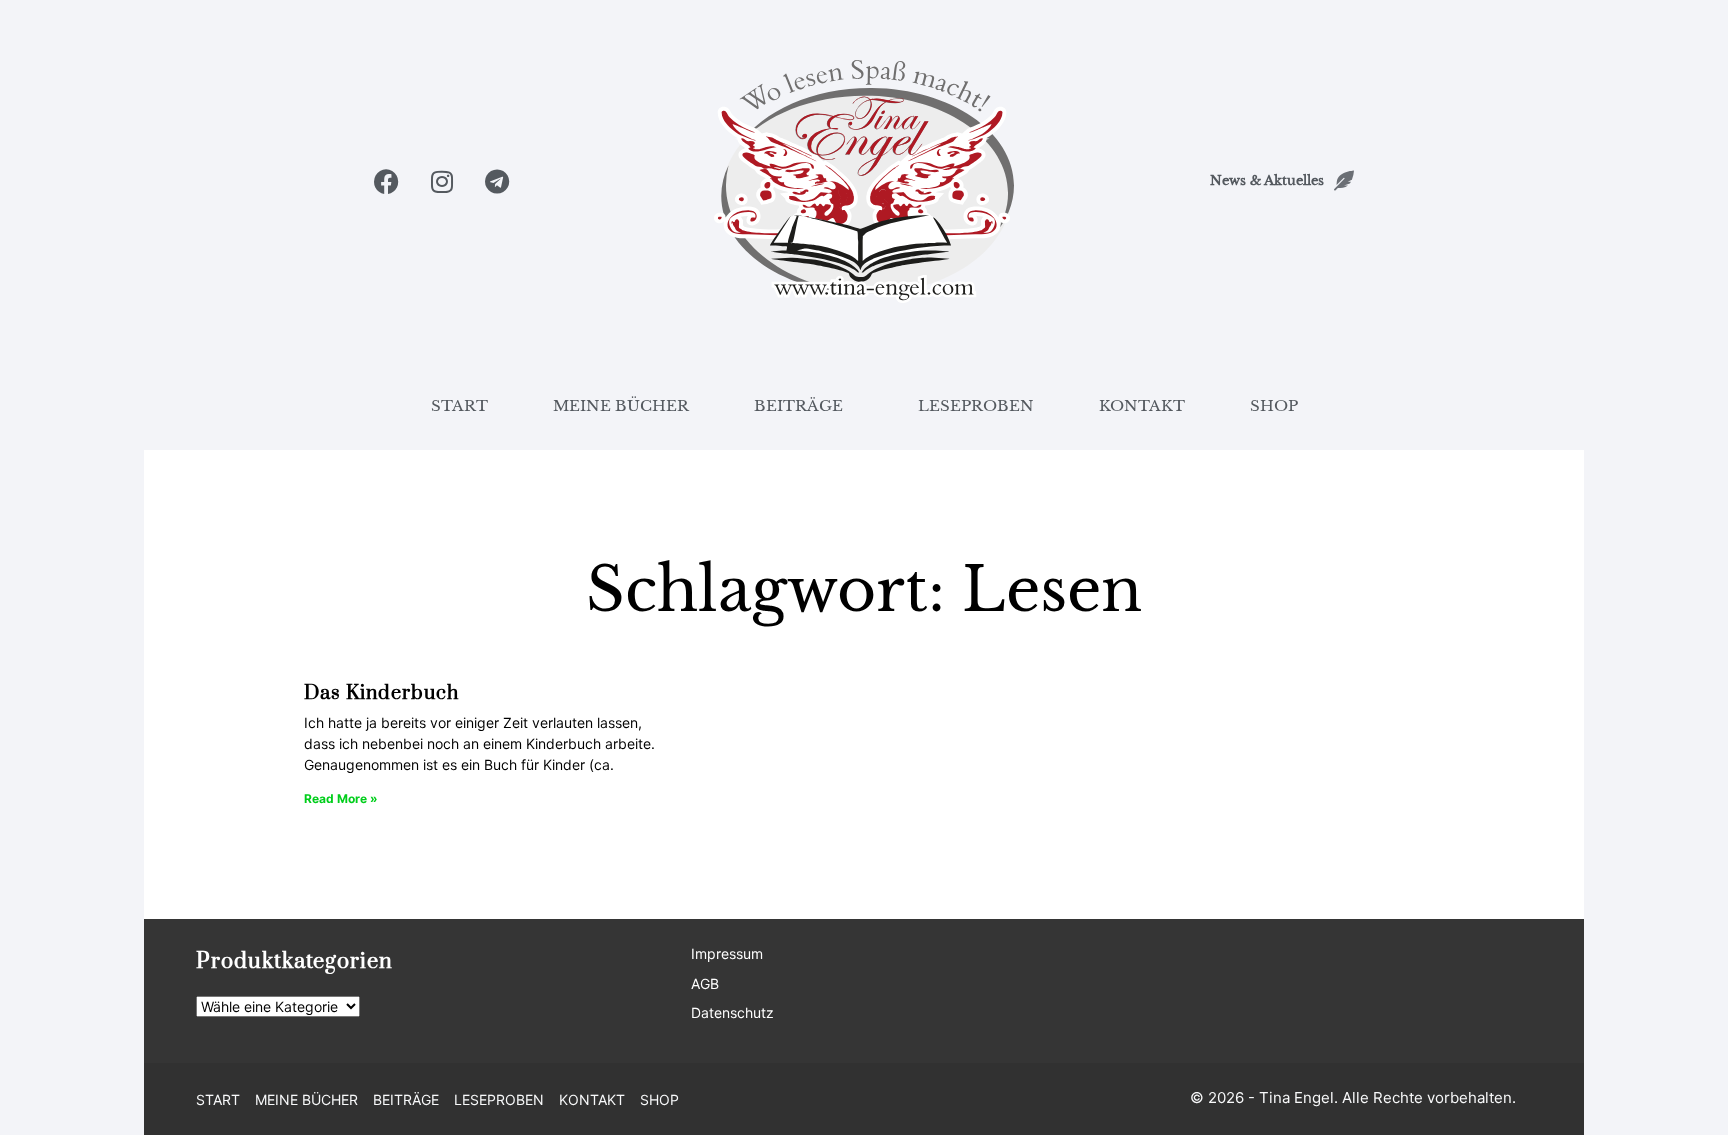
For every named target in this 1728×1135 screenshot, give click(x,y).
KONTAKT (1142, 405)
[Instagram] (441, 181)
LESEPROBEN (976, 405)
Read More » (341, 798)
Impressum (727, 953)
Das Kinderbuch (381, 693)
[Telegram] (496, 181)
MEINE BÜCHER (621, 405)
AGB (705, 983)
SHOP (1274, 405)
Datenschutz (732, 1012)
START (459, 405)
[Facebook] (386, 181)
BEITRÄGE (798, 405)
